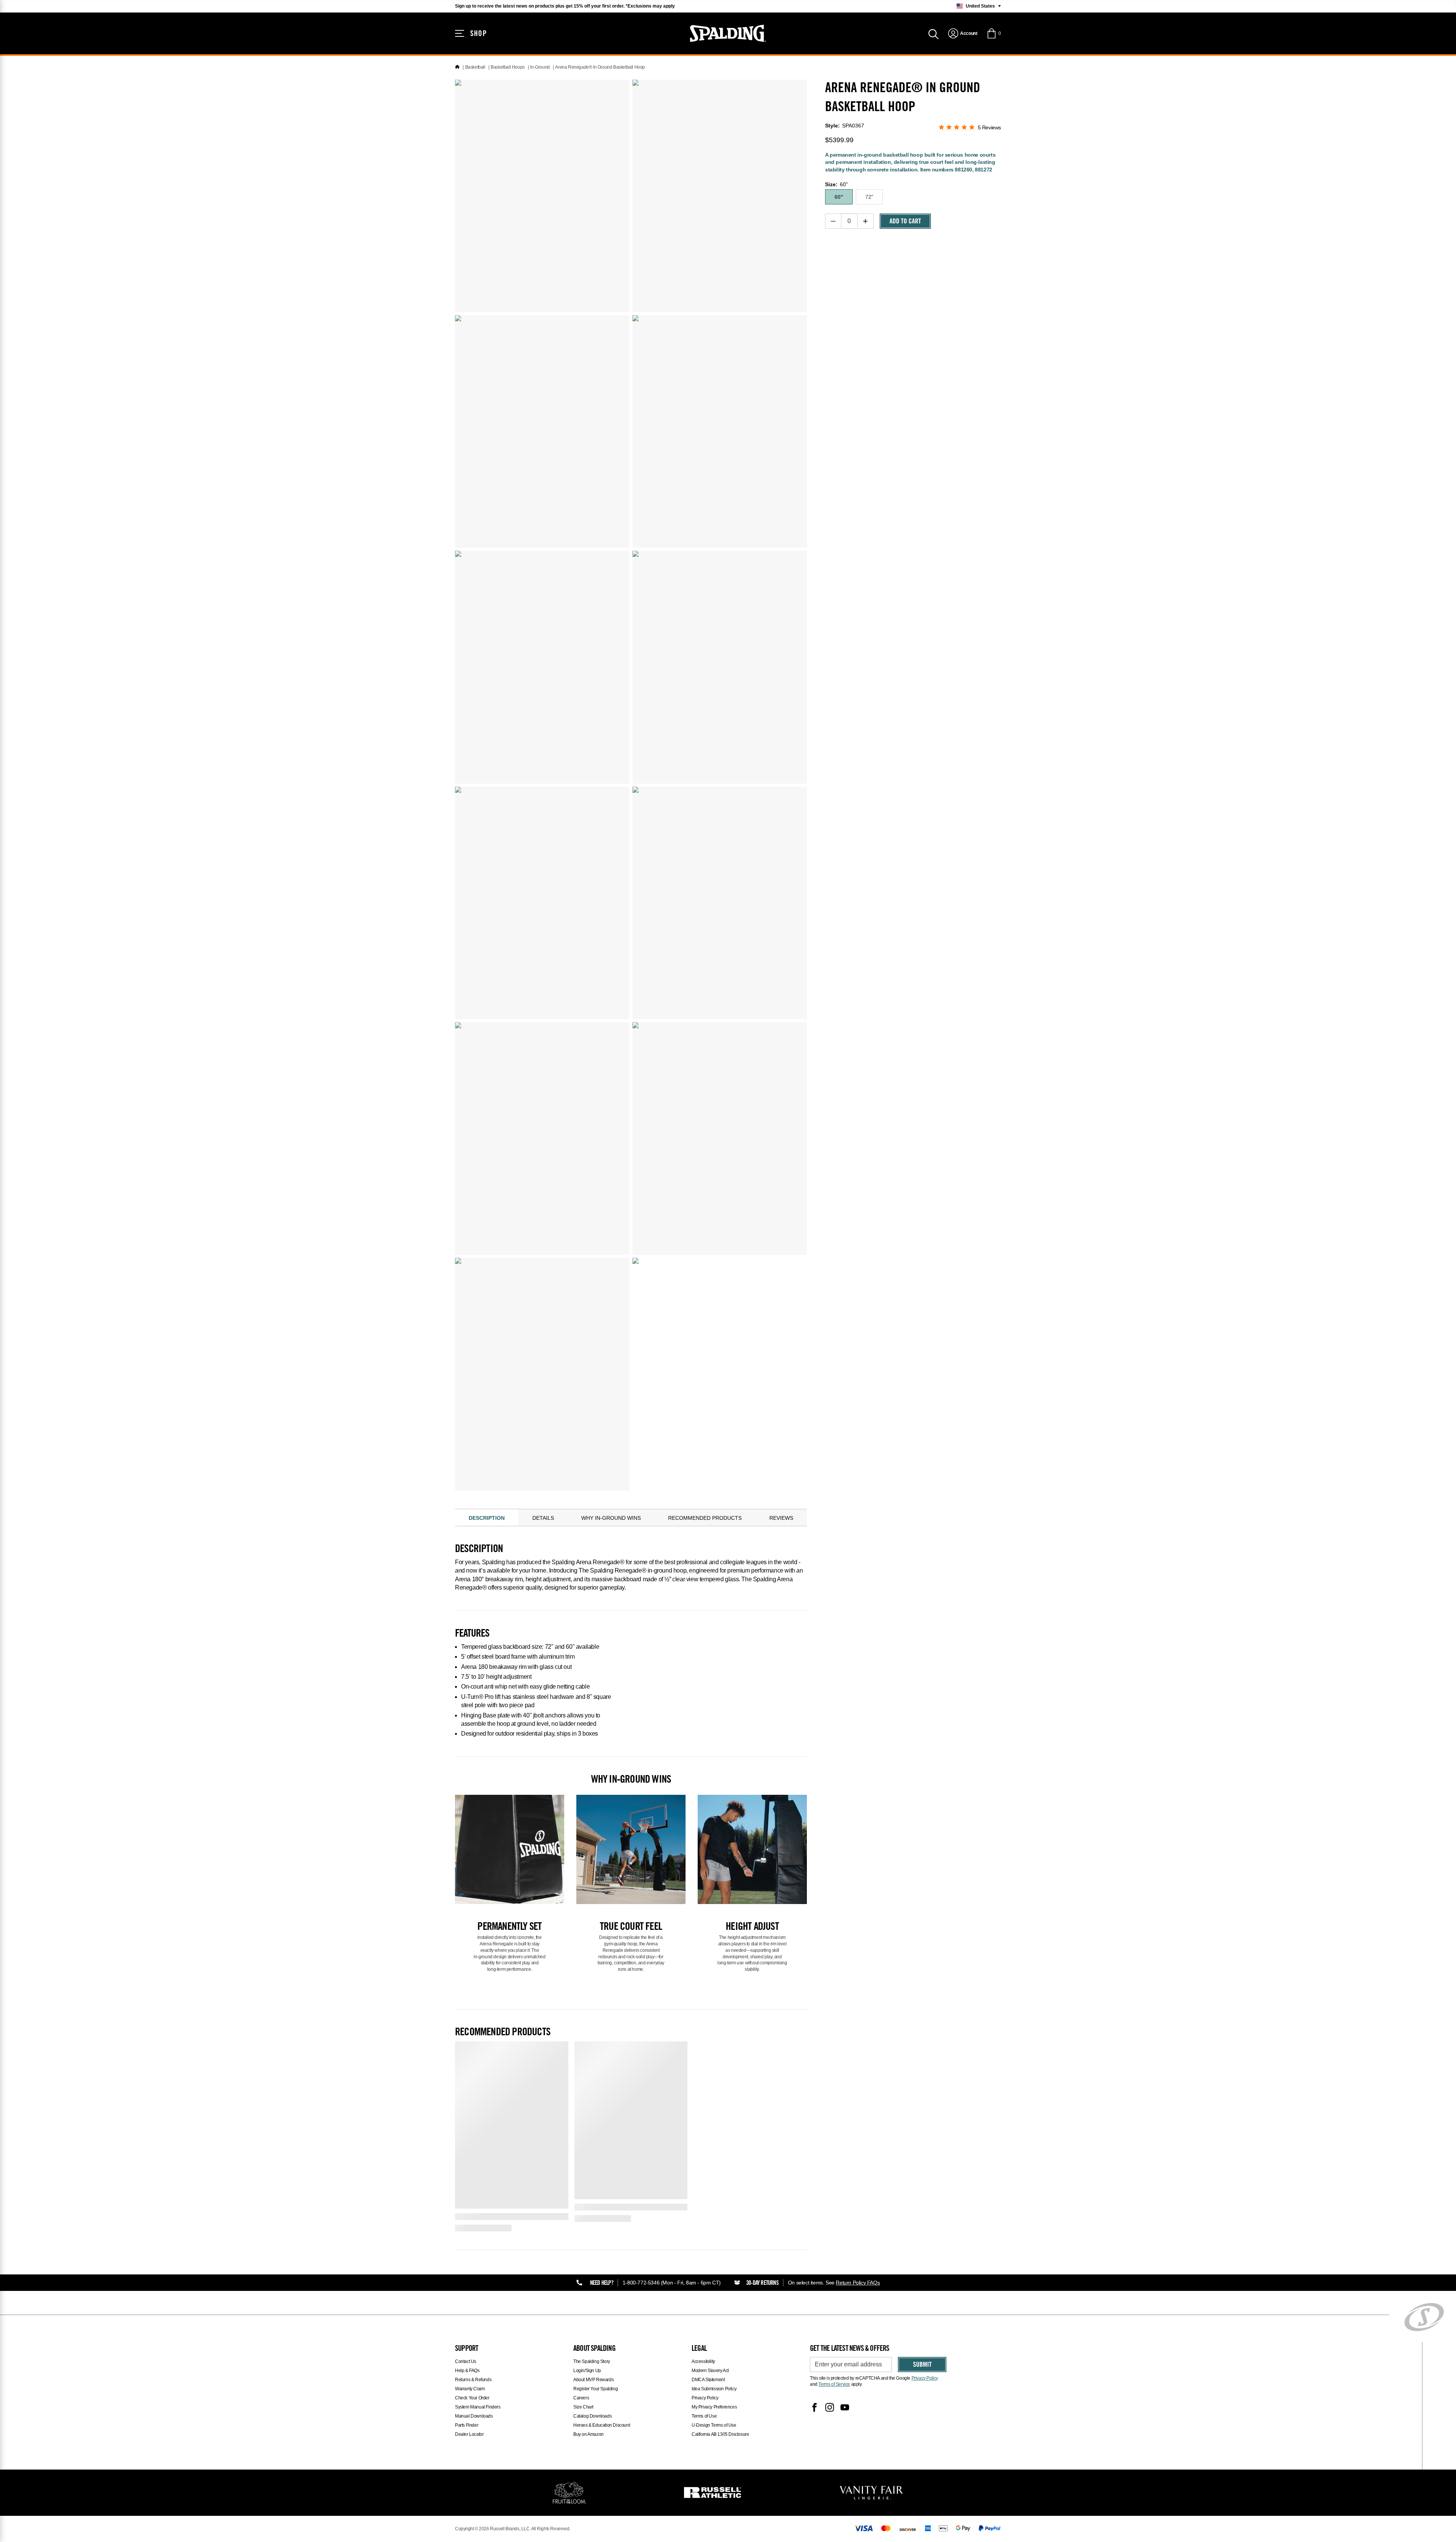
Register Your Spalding (595, 2389)
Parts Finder (467, 2425)
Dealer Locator (469, 2434)
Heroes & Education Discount (602, 2425)
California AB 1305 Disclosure (720, 2434)
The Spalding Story (592, 2361)
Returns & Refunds (473, 2380)
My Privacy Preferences (714, 2407)
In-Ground (540, 67)
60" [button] (839, 197)
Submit (922, 2365)
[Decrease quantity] (833, 221)
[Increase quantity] (865, 221)
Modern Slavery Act (710, 2371)
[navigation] (963, 33)
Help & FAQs (467, 2371)
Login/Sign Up (587, 2371)
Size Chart (583, 2407)
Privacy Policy (705, 2398)
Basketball (475, 67)
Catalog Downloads (592, 2416)
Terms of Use (704, 2416)
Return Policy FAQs (858, 2283)
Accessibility (703, 2361)
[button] (994, 33)
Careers (581, 2398)
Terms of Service (834, 2384)
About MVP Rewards (593, 2380)
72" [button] (869, 197)
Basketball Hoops (508, 67)
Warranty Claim (470, 2389)
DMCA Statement (708, 2380)
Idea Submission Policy (714, 2389)
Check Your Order (472, 2398)
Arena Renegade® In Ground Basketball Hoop (600, 67)
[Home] (457, 67)
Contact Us (466, 2361)
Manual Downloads (474, 2416)
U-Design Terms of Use (714, 2425)
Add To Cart (905, 222)
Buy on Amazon (588, 2434)
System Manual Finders (478, 2407)
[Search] (934, 33)
